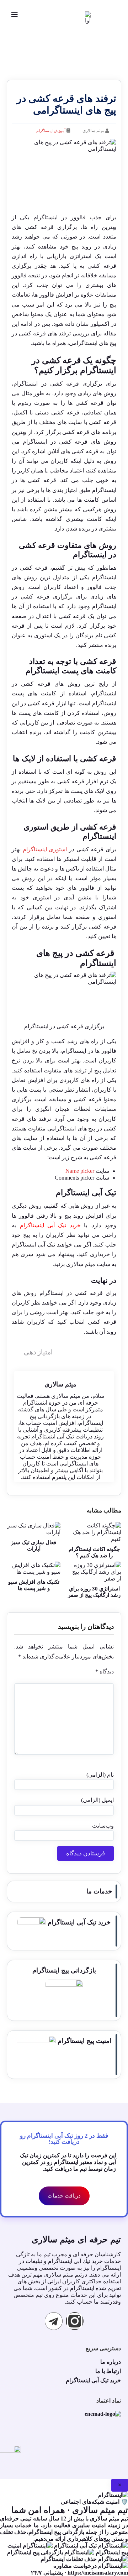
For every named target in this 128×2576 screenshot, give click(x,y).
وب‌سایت (103, 1826)
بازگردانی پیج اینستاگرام (64, 1970)
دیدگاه (104, 1671)
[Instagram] (75, 2321)
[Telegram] (54, 2321)
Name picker (80, 1171)
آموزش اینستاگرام (51, 131)
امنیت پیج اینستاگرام (84, 2041)
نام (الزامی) (100, 1775)
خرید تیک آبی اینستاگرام (50, 1225)
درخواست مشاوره (76, 2566)
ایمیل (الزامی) (97, 1800)
